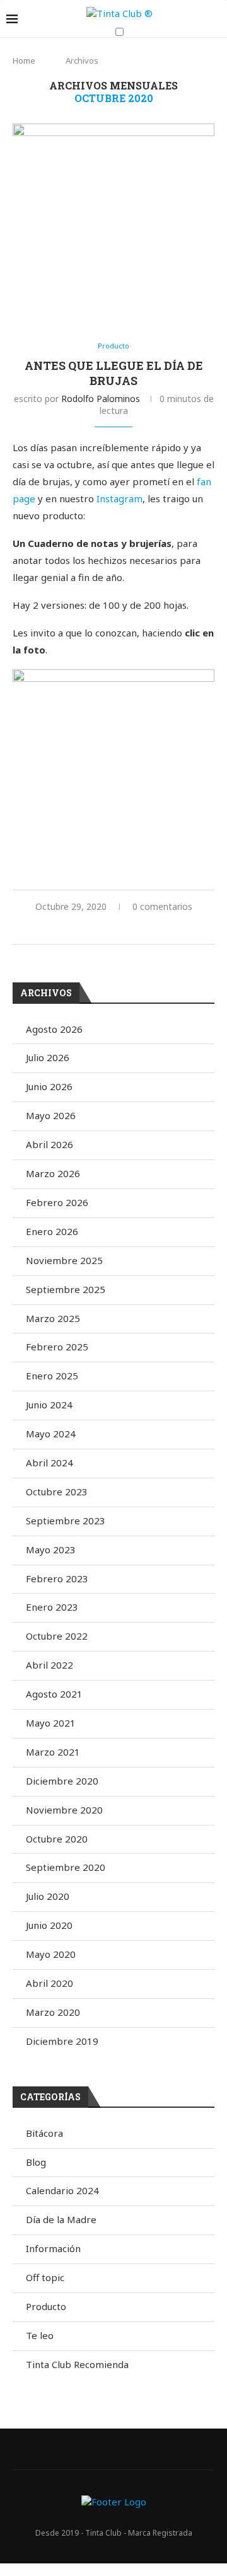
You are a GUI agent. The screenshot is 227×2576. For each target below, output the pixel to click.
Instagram (119, 498)
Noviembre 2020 (64, 1810)
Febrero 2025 (57, 1347)
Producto (46, 2306)
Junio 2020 (49, 1925)
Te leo (40, 2335)
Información (53, 2248)
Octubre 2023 (57, 1492)
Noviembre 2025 (64, 1260)
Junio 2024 (49, 1405)
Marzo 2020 (53, 2012)
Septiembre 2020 (66, 1867)
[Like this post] (39, 929)
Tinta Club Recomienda (77, 2364)
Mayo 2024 (51, 1434)
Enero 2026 (52, 1231)
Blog (36, 2162)
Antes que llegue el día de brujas (114, 373)
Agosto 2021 (54, 1694)
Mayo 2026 (51, 1115)
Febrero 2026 (57, 1202)
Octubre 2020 (57, 1839)
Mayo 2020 (51, 1954)
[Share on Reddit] (108, 929)
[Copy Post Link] (148, 929)
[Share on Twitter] (68, 929)
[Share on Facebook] (55, 929)
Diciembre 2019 (62, 2041)
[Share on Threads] (174, 929)
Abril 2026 (49, 1144)
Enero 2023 (52, 1607)
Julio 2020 (48, 1896)
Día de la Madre (61, 2219)
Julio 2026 (48, 1057)
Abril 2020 (49, 1983)
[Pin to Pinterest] (82, 929)
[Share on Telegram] (135, 929)
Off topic (45, 2277)
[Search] (214, 57)
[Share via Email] (188, 929)
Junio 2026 (49, 1086)
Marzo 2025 (53, 1318)
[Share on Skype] (161, 929)
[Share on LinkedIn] (95, 929)
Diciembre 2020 (62, 1781)
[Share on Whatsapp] (121, 929)
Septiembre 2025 (66, 1289)
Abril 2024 (49, 1463)
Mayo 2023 (51, 1550)
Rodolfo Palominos (101, 399)
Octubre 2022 (57, 1636)
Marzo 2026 (53, 1173)
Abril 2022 (49, 1665)
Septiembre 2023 (66, 1521)
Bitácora (44, 2133)
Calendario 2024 (62, 2190)
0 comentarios (162, 906)
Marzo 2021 (53, 1752)
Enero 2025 (52, 1376)
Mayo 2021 (51, 1723)
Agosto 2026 (54, 1029)
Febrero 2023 (57, 1578)
